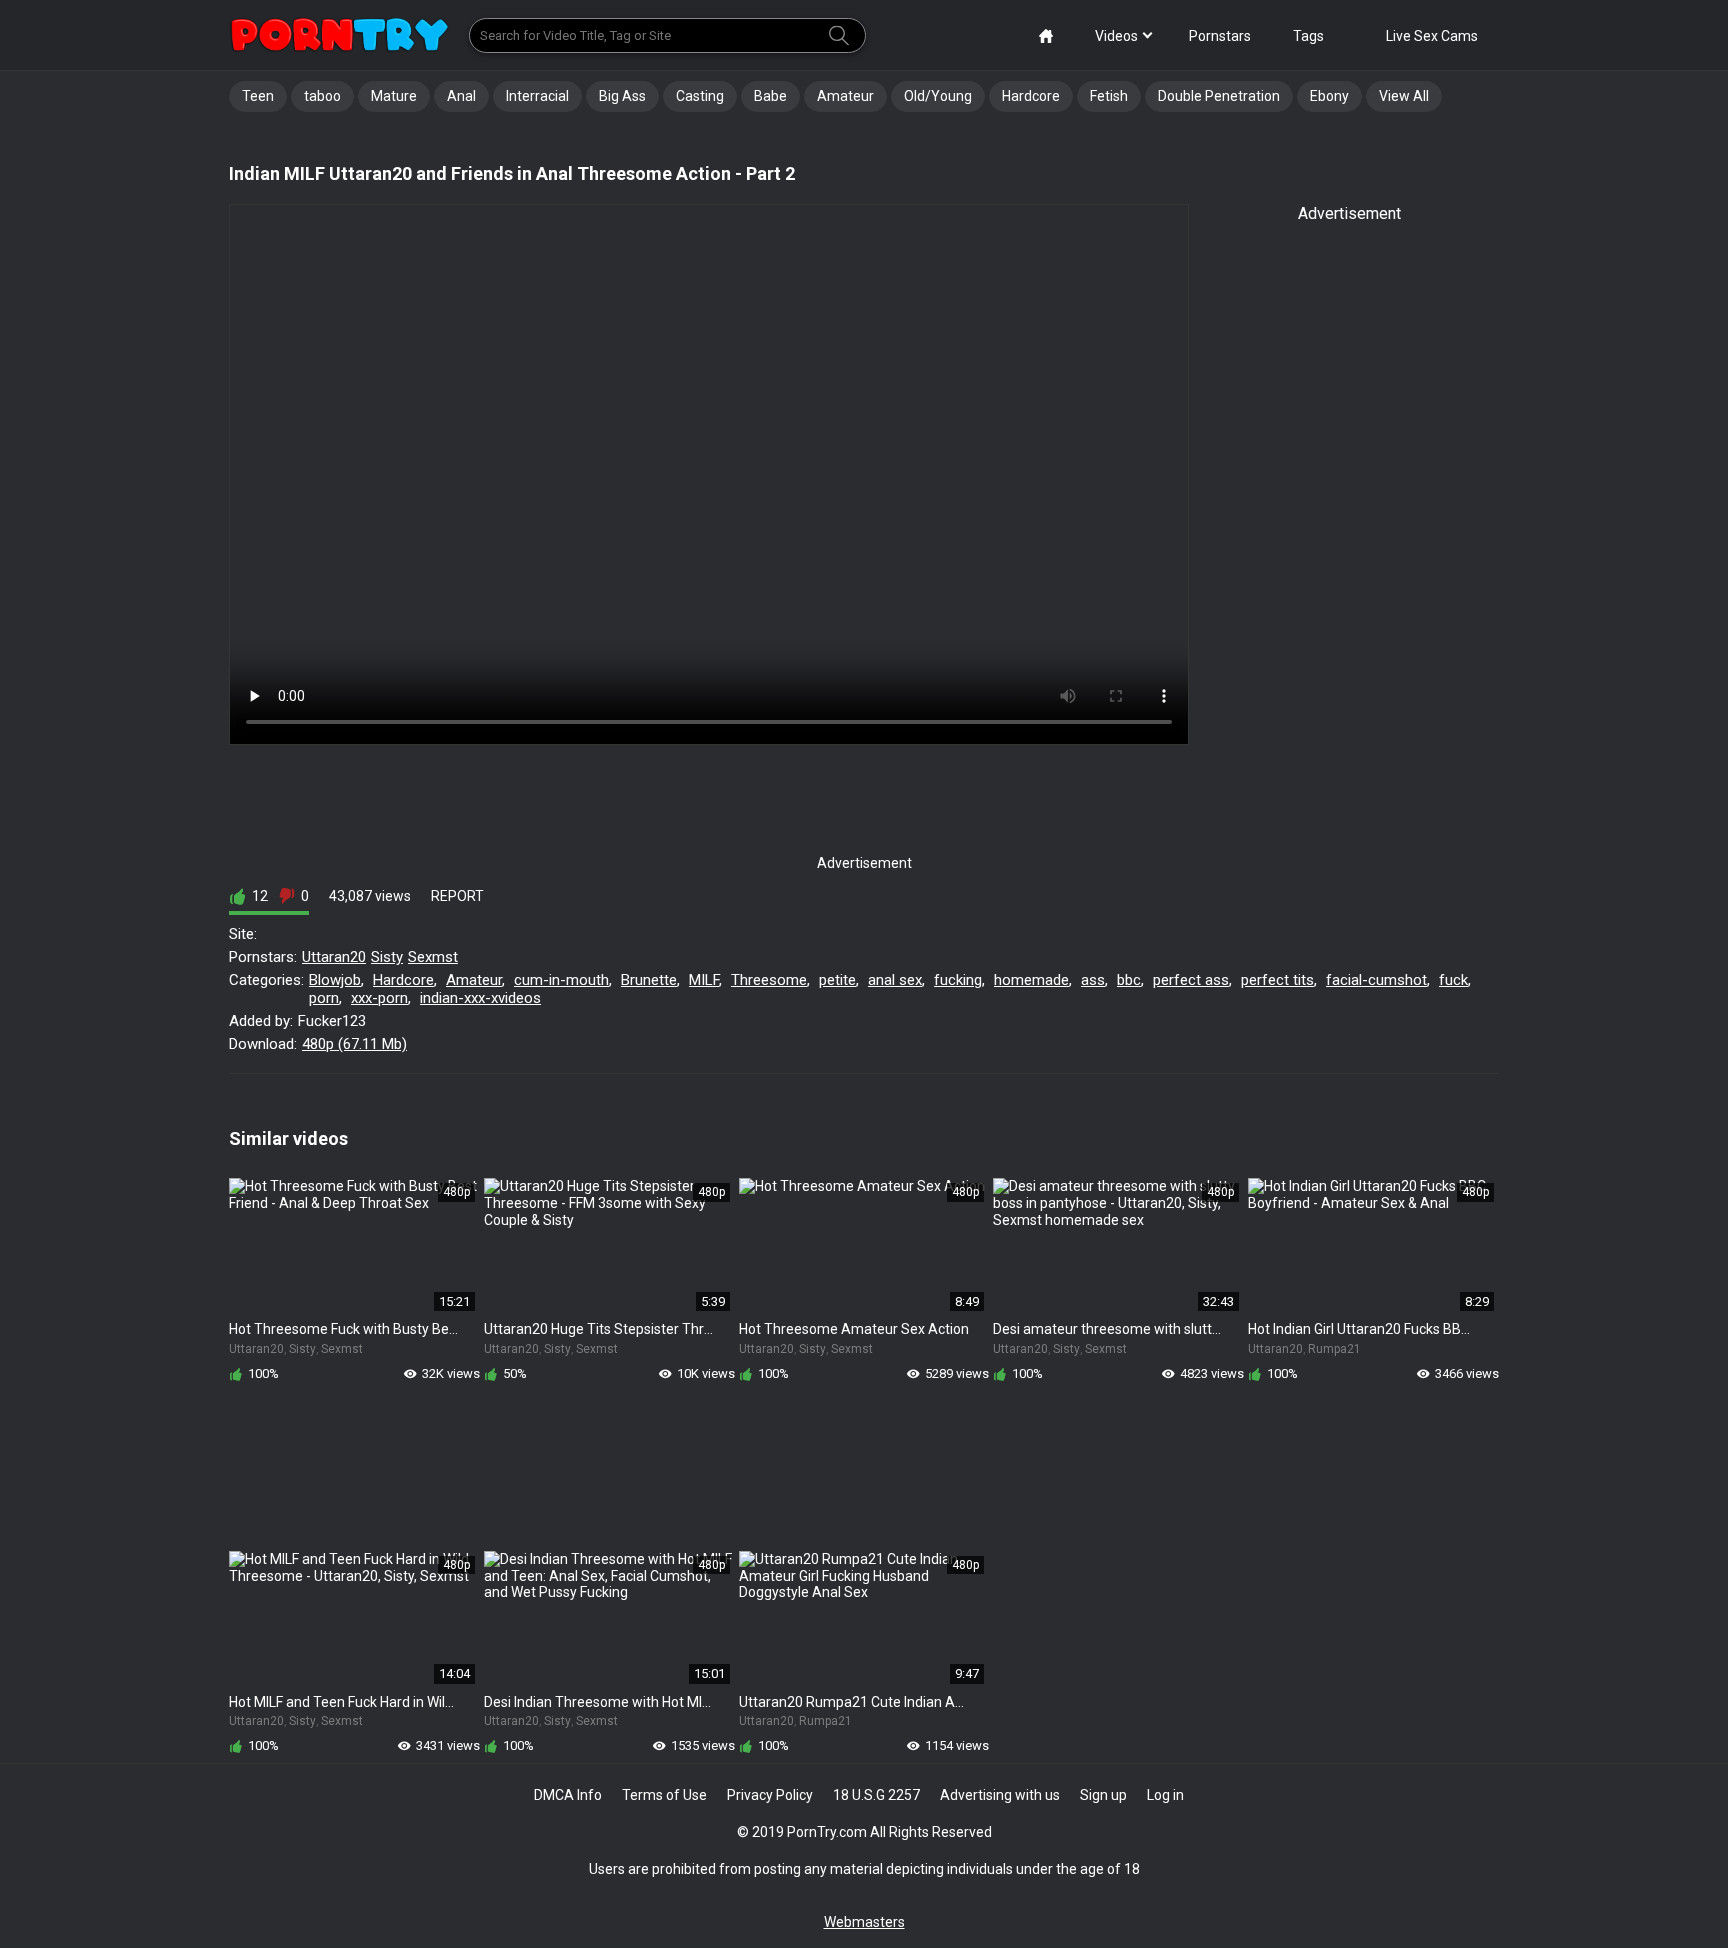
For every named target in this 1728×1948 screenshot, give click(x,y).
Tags (1308, 36)
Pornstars (1220, 36)
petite (837, 980)
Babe (770, 96)
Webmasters (864, 1922)
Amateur (845, 96)
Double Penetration (1219, 96)
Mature (394, 96)
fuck (1453, 980)
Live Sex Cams (1432, 36)
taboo (322, 96)
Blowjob (335, 980)
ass (1093, 980)
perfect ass (1191, 980)
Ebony (1329, 96)
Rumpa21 (1334, 1349)
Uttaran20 (334, 957)
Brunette (649, 980)
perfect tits (1277, 980)
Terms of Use (664, 1795)
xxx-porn (379, 998)
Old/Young (938, 96)
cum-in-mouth (561, 980)
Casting (700, 96)
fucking (958, 980)
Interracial (537, 96)
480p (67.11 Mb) (354, 1044)
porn (324, 998)
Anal (461, 96)
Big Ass (622, 96)
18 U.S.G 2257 (876, 1795)
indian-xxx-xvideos (480, 998)
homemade (1031, 980)
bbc (1129, 980)
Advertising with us (1000, 1795)
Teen (258, 96)
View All (1404, 96)
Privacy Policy (770, 1795)
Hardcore (1031, 96)
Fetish (1109, 96)
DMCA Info (568, 1795)
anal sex (895, 980)
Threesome (769, 980)
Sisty (387, 957)
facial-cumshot (1376, 980)
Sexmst (433, 957)
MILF (704, 980)
